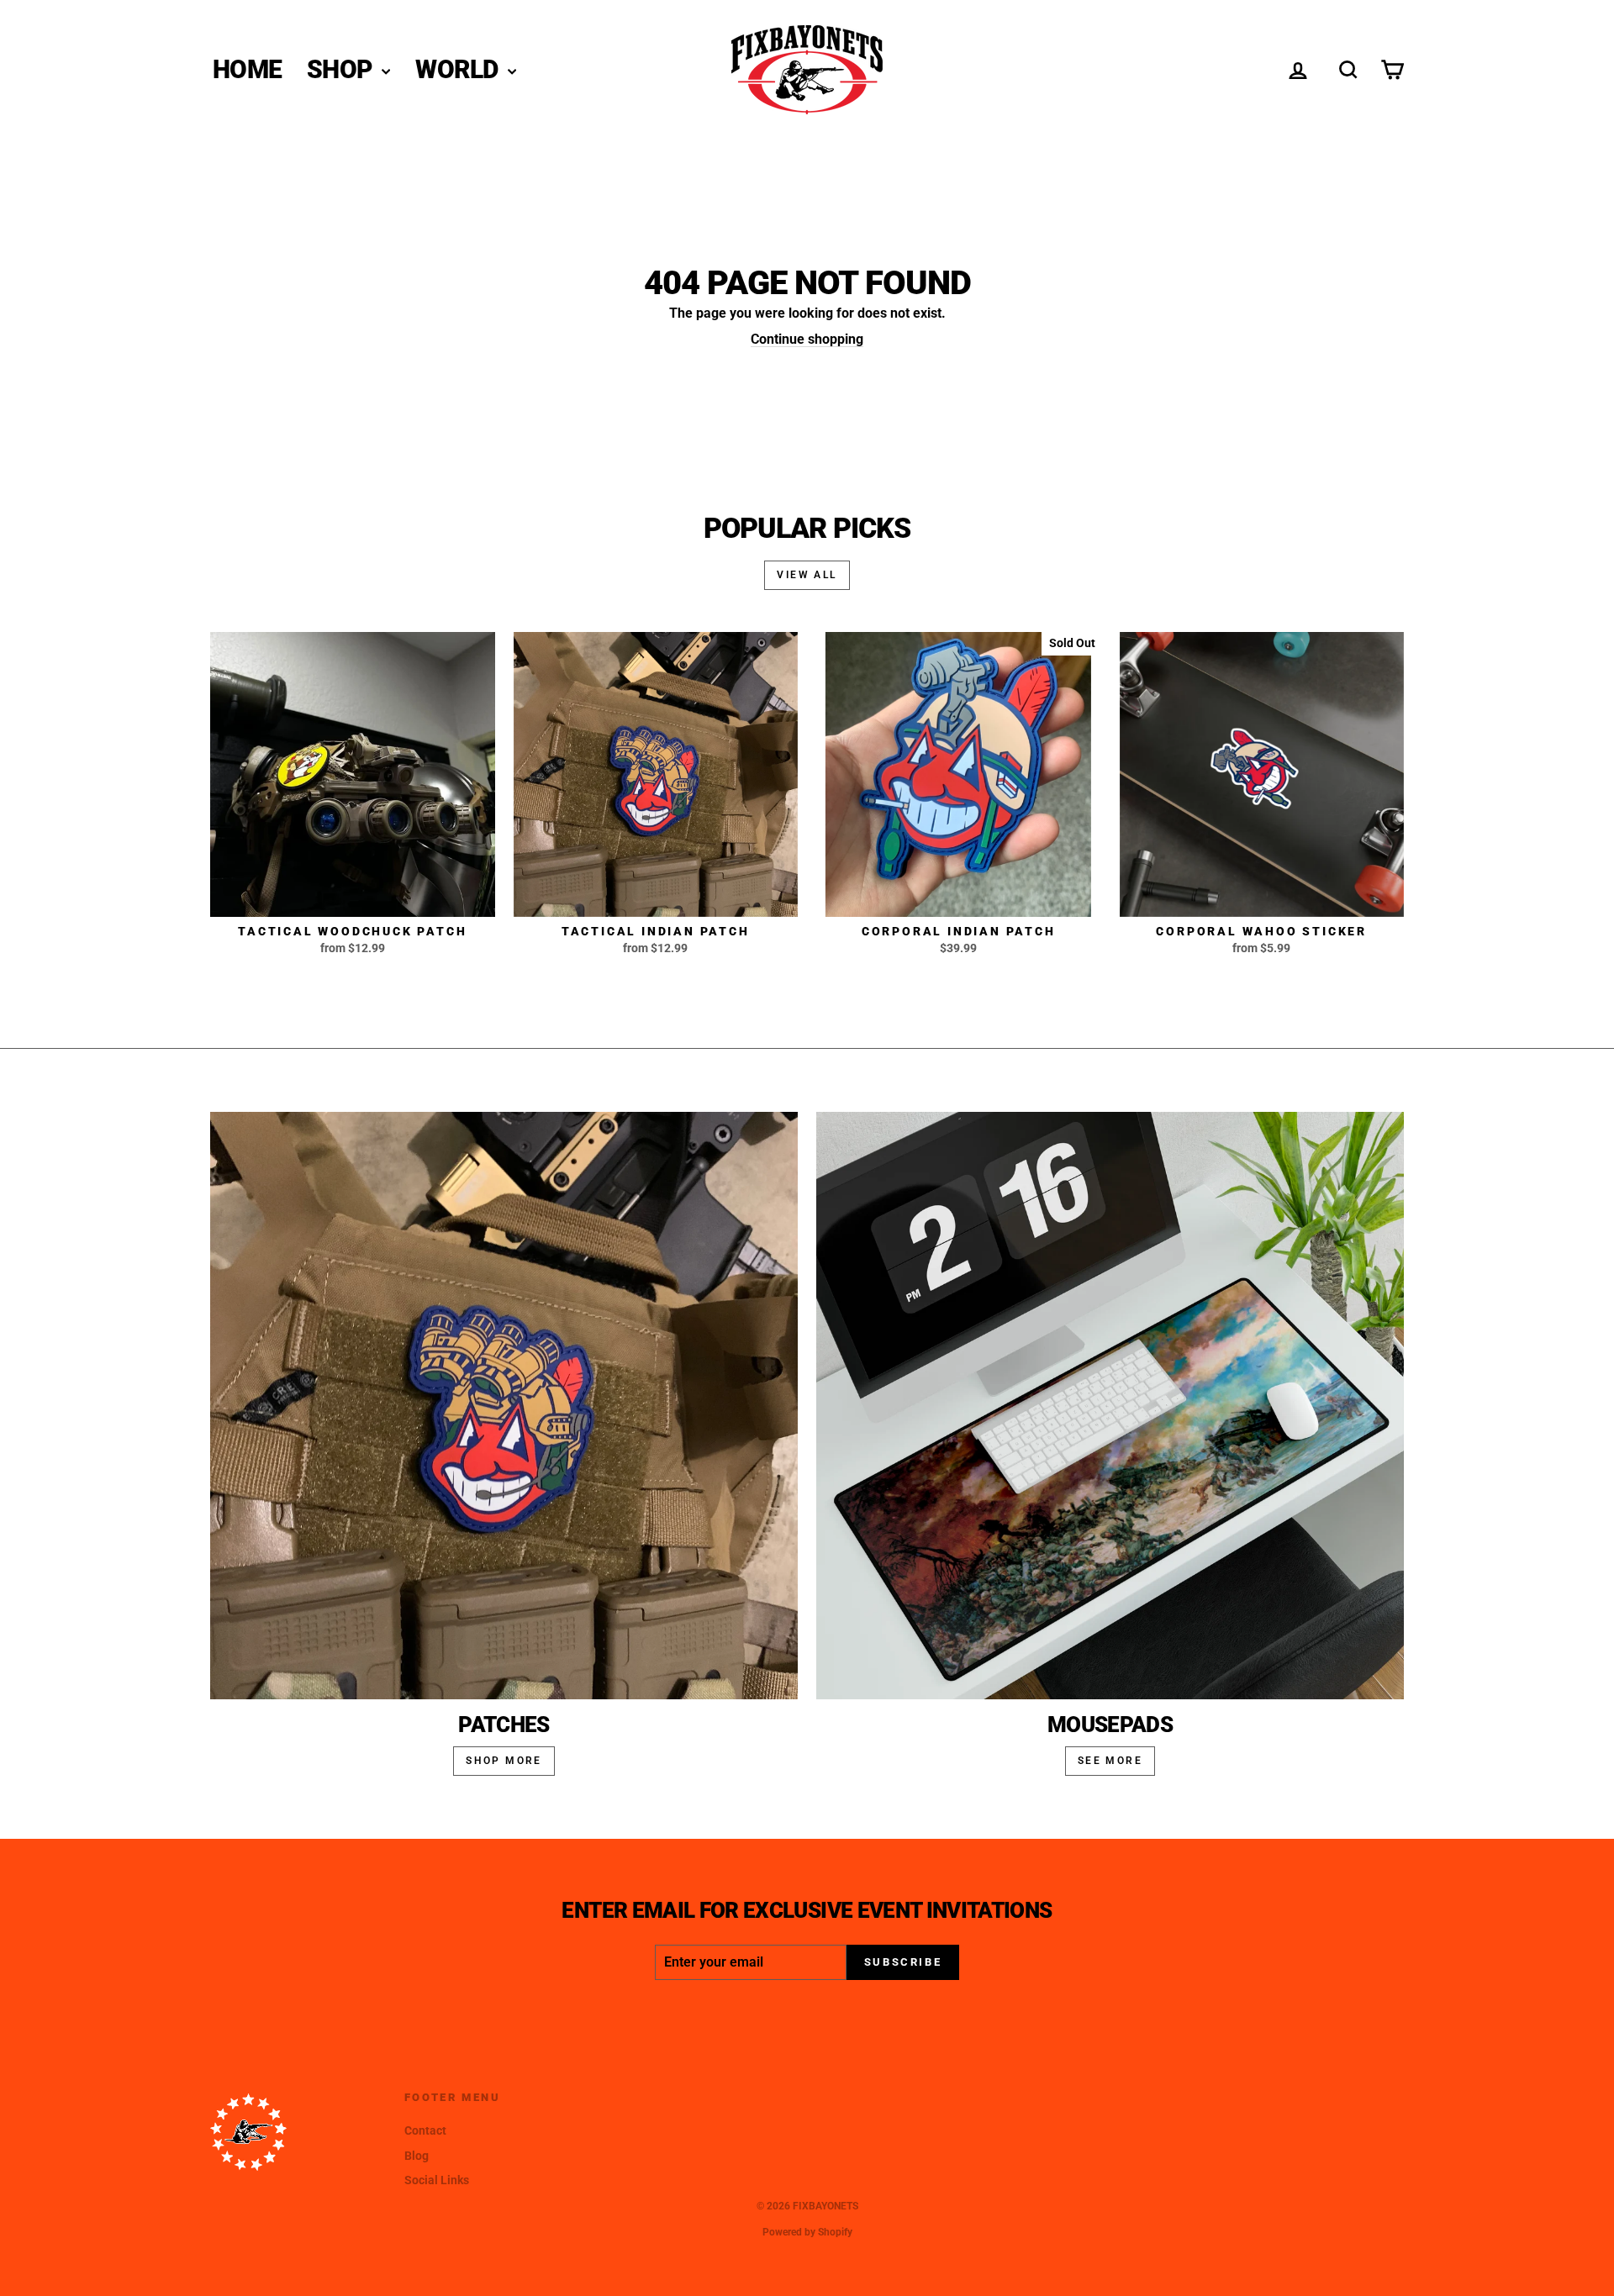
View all (807, 575)
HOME (247, 69)
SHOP (342, 69)
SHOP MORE (504, 1761)
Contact (425, 2130)
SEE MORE (1110, 1761)
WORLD (459, 69)
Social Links (437, 2180)
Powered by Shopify (807, 2232)
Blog (417, 2156)
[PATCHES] (504, 1406)
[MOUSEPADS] (1110, 1406)
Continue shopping (807, 339)
